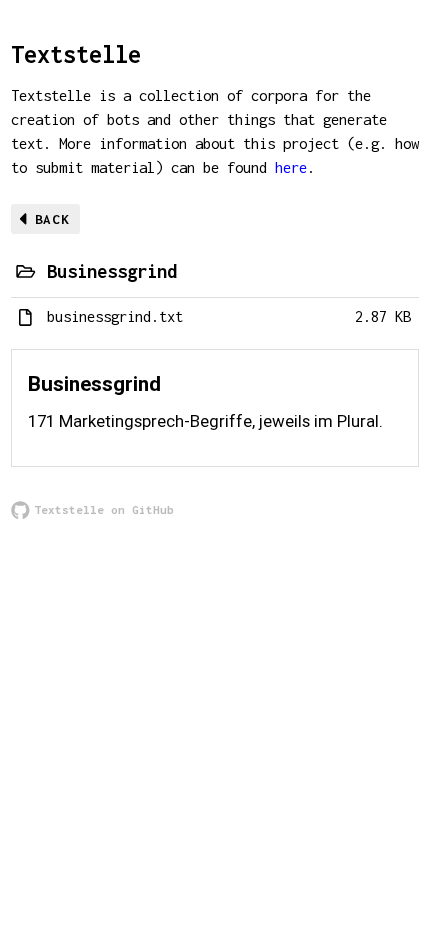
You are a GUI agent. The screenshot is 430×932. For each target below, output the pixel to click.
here (291, 167)
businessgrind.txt (115, 316)
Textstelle (76, 54)
